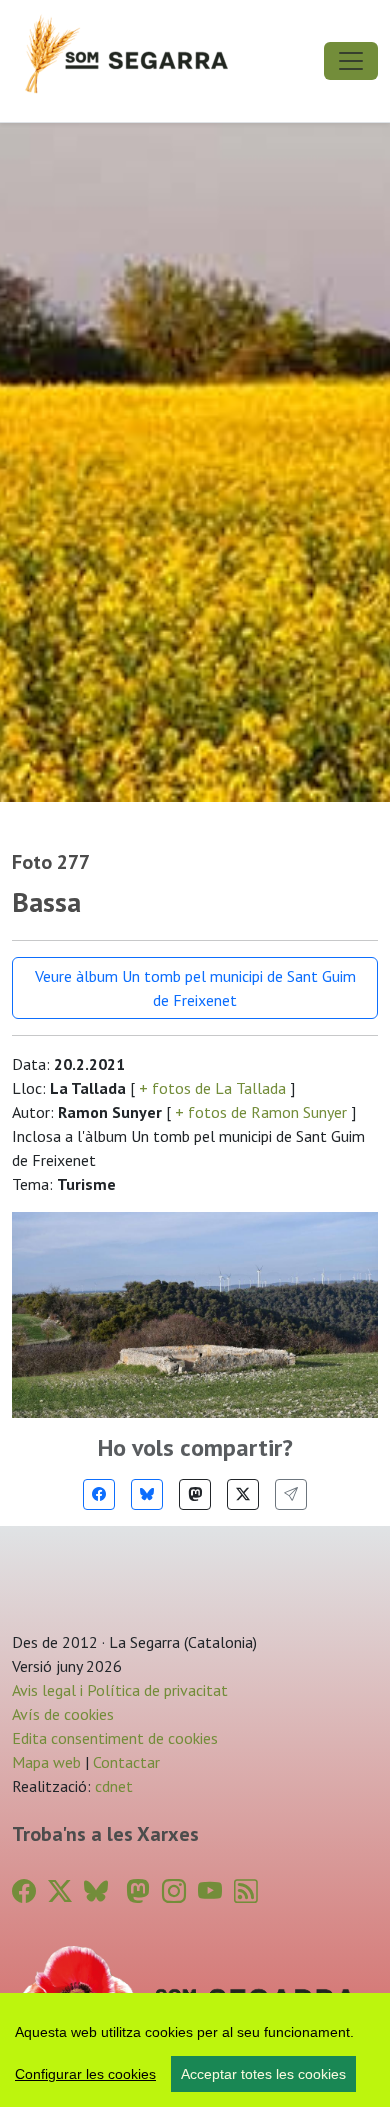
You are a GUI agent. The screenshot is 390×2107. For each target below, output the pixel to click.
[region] (195, 2050)
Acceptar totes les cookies (263, 2074)
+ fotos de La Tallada (212, 1088)
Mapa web (46, 1762)
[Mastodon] (195, 1494)
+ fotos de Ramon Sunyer (261, 1112)
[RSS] (246, 1891)
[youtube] (210, 1891)
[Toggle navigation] (351, 61)
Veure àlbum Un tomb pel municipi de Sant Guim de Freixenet (195, 988)
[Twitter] (243, 1494)
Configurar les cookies (85, 2074)
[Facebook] (99, 1494)
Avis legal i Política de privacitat (120, 1690)
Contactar (126, 1762)
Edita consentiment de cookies (115, 1738)
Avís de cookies (63, 1714)
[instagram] (174, 1891)
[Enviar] (291, 1494)
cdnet (112, 1786)
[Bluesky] (147, 1494)
